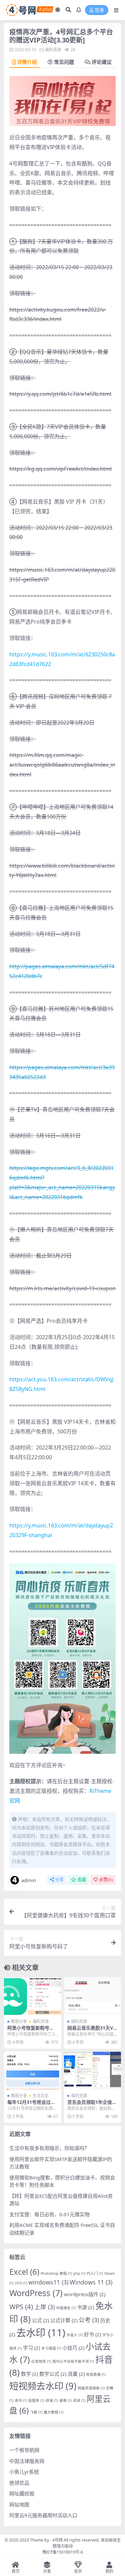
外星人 (75, 2335)
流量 (76, 2374)
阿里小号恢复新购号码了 (31, 2031)
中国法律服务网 (27, 2461)
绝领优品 (19, 2483)
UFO (21, 2283)
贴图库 (36, 2400)
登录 (99, 10)
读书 (21, 2400)
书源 (85, 2307)
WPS (21, 2306)
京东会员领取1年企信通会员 (92, 2105)
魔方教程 (53, 2412)
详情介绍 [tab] (27, 62)
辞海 (52, 2400)
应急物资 (41, 2361)
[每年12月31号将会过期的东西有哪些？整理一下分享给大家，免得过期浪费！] (33, 2070)
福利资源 (53, 50)
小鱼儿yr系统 (24, 2472)
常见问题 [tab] (64, 62)
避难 (65, 2400)
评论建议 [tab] (102, 62)
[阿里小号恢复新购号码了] (33, 1996)
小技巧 (73, 2348)
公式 (40, 2320)
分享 (59, 1880)
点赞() (106, 1880)
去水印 (41, 2333)
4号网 (57, 2540)
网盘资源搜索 (91, 2388)
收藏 (82, 1880)
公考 (89, 2320)
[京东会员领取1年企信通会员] (93, 2070)
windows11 (48, 2282)
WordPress (36, 2293)
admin (29, 1880)
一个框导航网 (24, 2450)
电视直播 (96, 2374)
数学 (29, 2374)
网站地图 (19, 2504)
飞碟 (36, 2412)
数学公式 (53, 2374)
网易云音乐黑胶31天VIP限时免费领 (92, 2031)
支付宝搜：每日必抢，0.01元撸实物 (49, 2214)
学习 (31, 2348)
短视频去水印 (43, 2386)
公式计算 (64, 2320)
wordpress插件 (85, 2294)
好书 (92, 2334)
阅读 (79, 2400)
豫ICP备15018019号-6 (63, 2552)
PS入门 (95, 2273)
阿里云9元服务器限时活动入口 (43, 2515)
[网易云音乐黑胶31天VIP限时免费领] (93, 1996)
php (79, 2273)
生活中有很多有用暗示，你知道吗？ (49, 2148)
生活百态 (41, 2096)
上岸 (44, 2307)
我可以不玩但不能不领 (73, 2361)
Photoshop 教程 (56, 2273)
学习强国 (51, 2348)
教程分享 (19, 2021)
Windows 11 (91, 2282)
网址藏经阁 (22, 2493)
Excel (24, 2272)
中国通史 (66, 2308)
